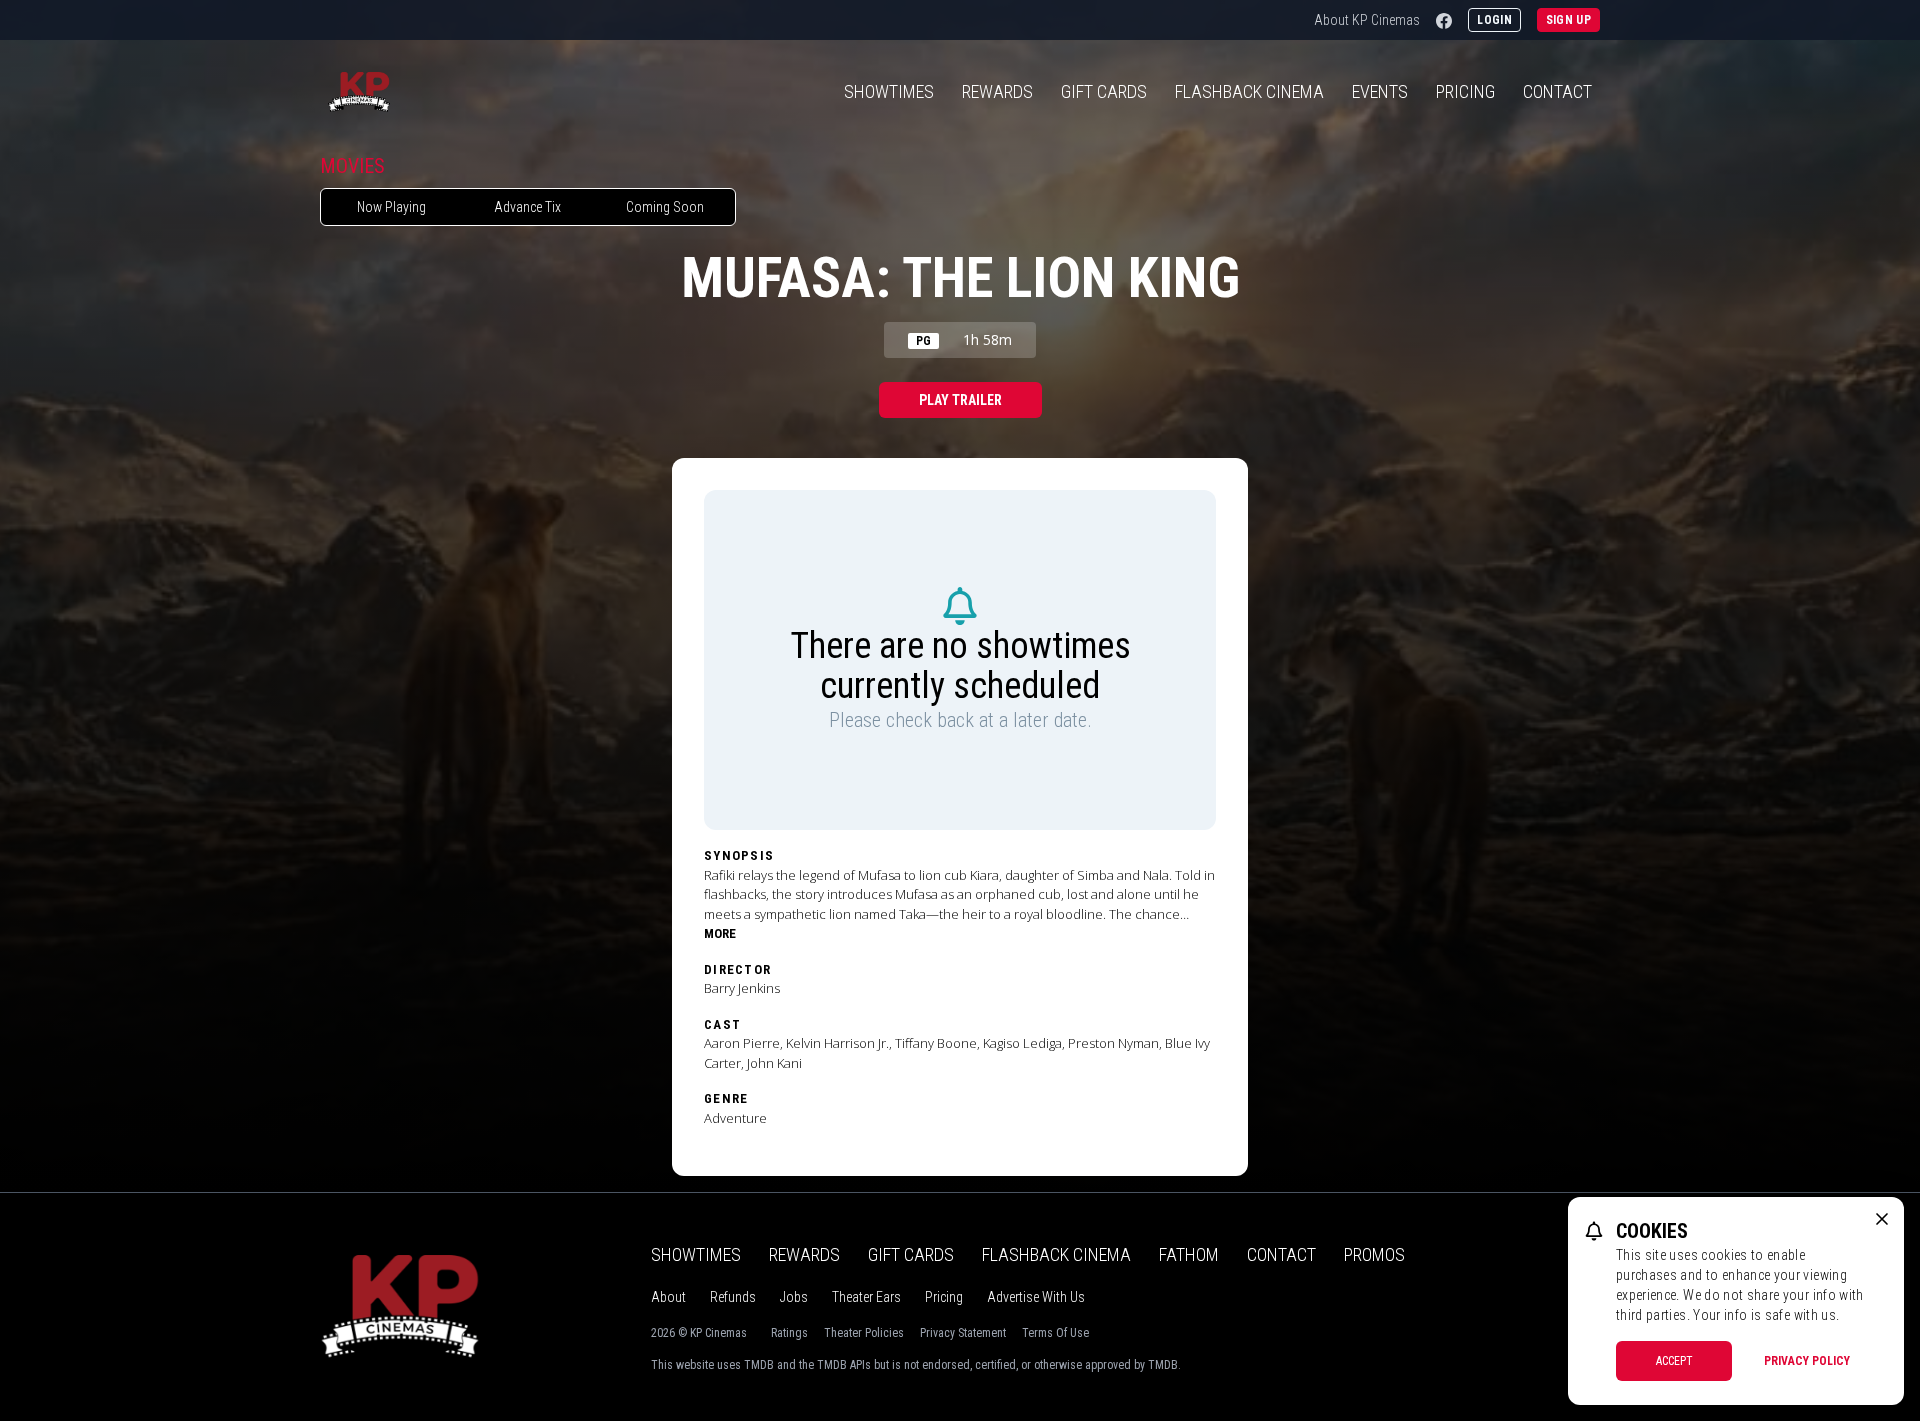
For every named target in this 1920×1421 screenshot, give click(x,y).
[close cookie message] (1882, 1219)
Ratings (789, 1333)
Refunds (733, 1297)
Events (1380, 91)
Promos (1374, 1254)
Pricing (1465, 91)
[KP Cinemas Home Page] (359, 92)
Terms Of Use (1055, 1333)
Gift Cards (1104, 91)
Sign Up (1568, 20)
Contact (1557, 91)
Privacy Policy (1807, 1361)
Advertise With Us (1036, 1297)
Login (1494, 20)
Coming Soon (665, 207)
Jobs (794, 1297)
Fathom (1189, 1254)
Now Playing (391, 207)
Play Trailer (960, 400)
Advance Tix (527, 207)
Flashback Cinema (1056, 1254)
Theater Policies (864, 1333)
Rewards (997, 91)
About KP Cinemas (1367, 20)
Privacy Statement (963, 1333)
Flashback (1249, 91)
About (668, 1297)
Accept (1674, 1361)
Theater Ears (866, 1297)
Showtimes (889, 91)
